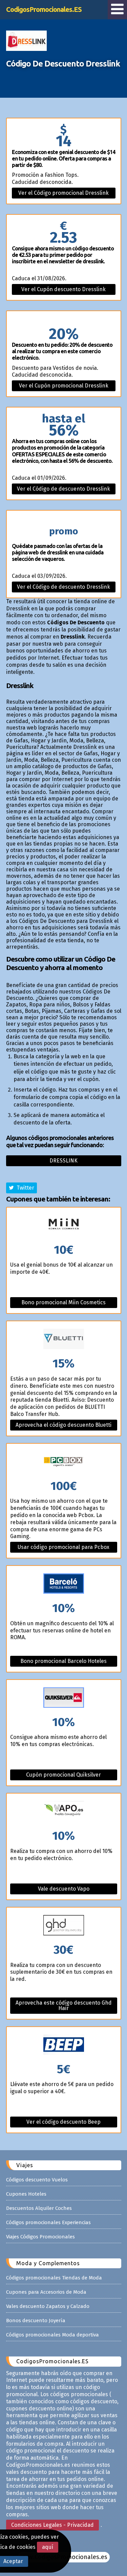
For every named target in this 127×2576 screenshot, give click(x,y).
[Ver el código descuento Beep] (64, 2045)
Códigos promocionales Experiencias (48, 2222)
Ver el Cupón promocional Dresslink (64, 386)
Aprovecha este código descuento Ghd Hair (64, 2005)
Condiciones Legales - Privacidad (52, 2525)
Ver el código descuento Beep (63, 2122)
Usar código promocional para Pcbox (63, 1547)
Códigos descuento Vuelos (37, 2180)
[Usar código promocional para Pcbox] (64, 1462)
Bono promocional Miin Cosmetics (63, 1302)
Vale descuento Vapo (64, 1889)
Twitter (24, 1188)
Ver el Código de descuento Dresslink (63, 489)
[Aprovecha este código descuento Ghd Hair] (64, 1926)
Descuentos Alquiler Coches (39, 2208)
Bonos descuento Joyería (36, 2321)
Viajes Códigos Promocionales (40, 2237)
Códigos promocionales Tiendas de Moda (54, 2278)
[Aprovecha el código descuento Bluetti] (64, 1339)
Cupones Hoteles (26, 2194)
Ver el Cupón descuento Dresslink (63, 289)
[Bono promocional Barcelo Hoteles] (64, 1584)
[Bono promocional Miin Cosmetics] (64, 1226)
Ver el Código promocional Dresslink (63, 193)
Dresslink (63, 1161)
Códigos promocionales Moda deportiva (52, 2335)
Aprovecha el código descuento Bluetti (63, 1425)
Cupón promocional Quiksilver (63, 1775)
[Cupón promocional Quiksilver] (64, 1698)
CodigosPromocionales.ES (44, 9)
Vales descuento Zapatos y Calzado (48, 2306)
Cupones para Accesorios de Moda (46, 2292)
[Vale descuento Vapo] (64, 1812)
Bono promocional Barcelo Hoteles (63, 1661)
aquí (48, 2547)
